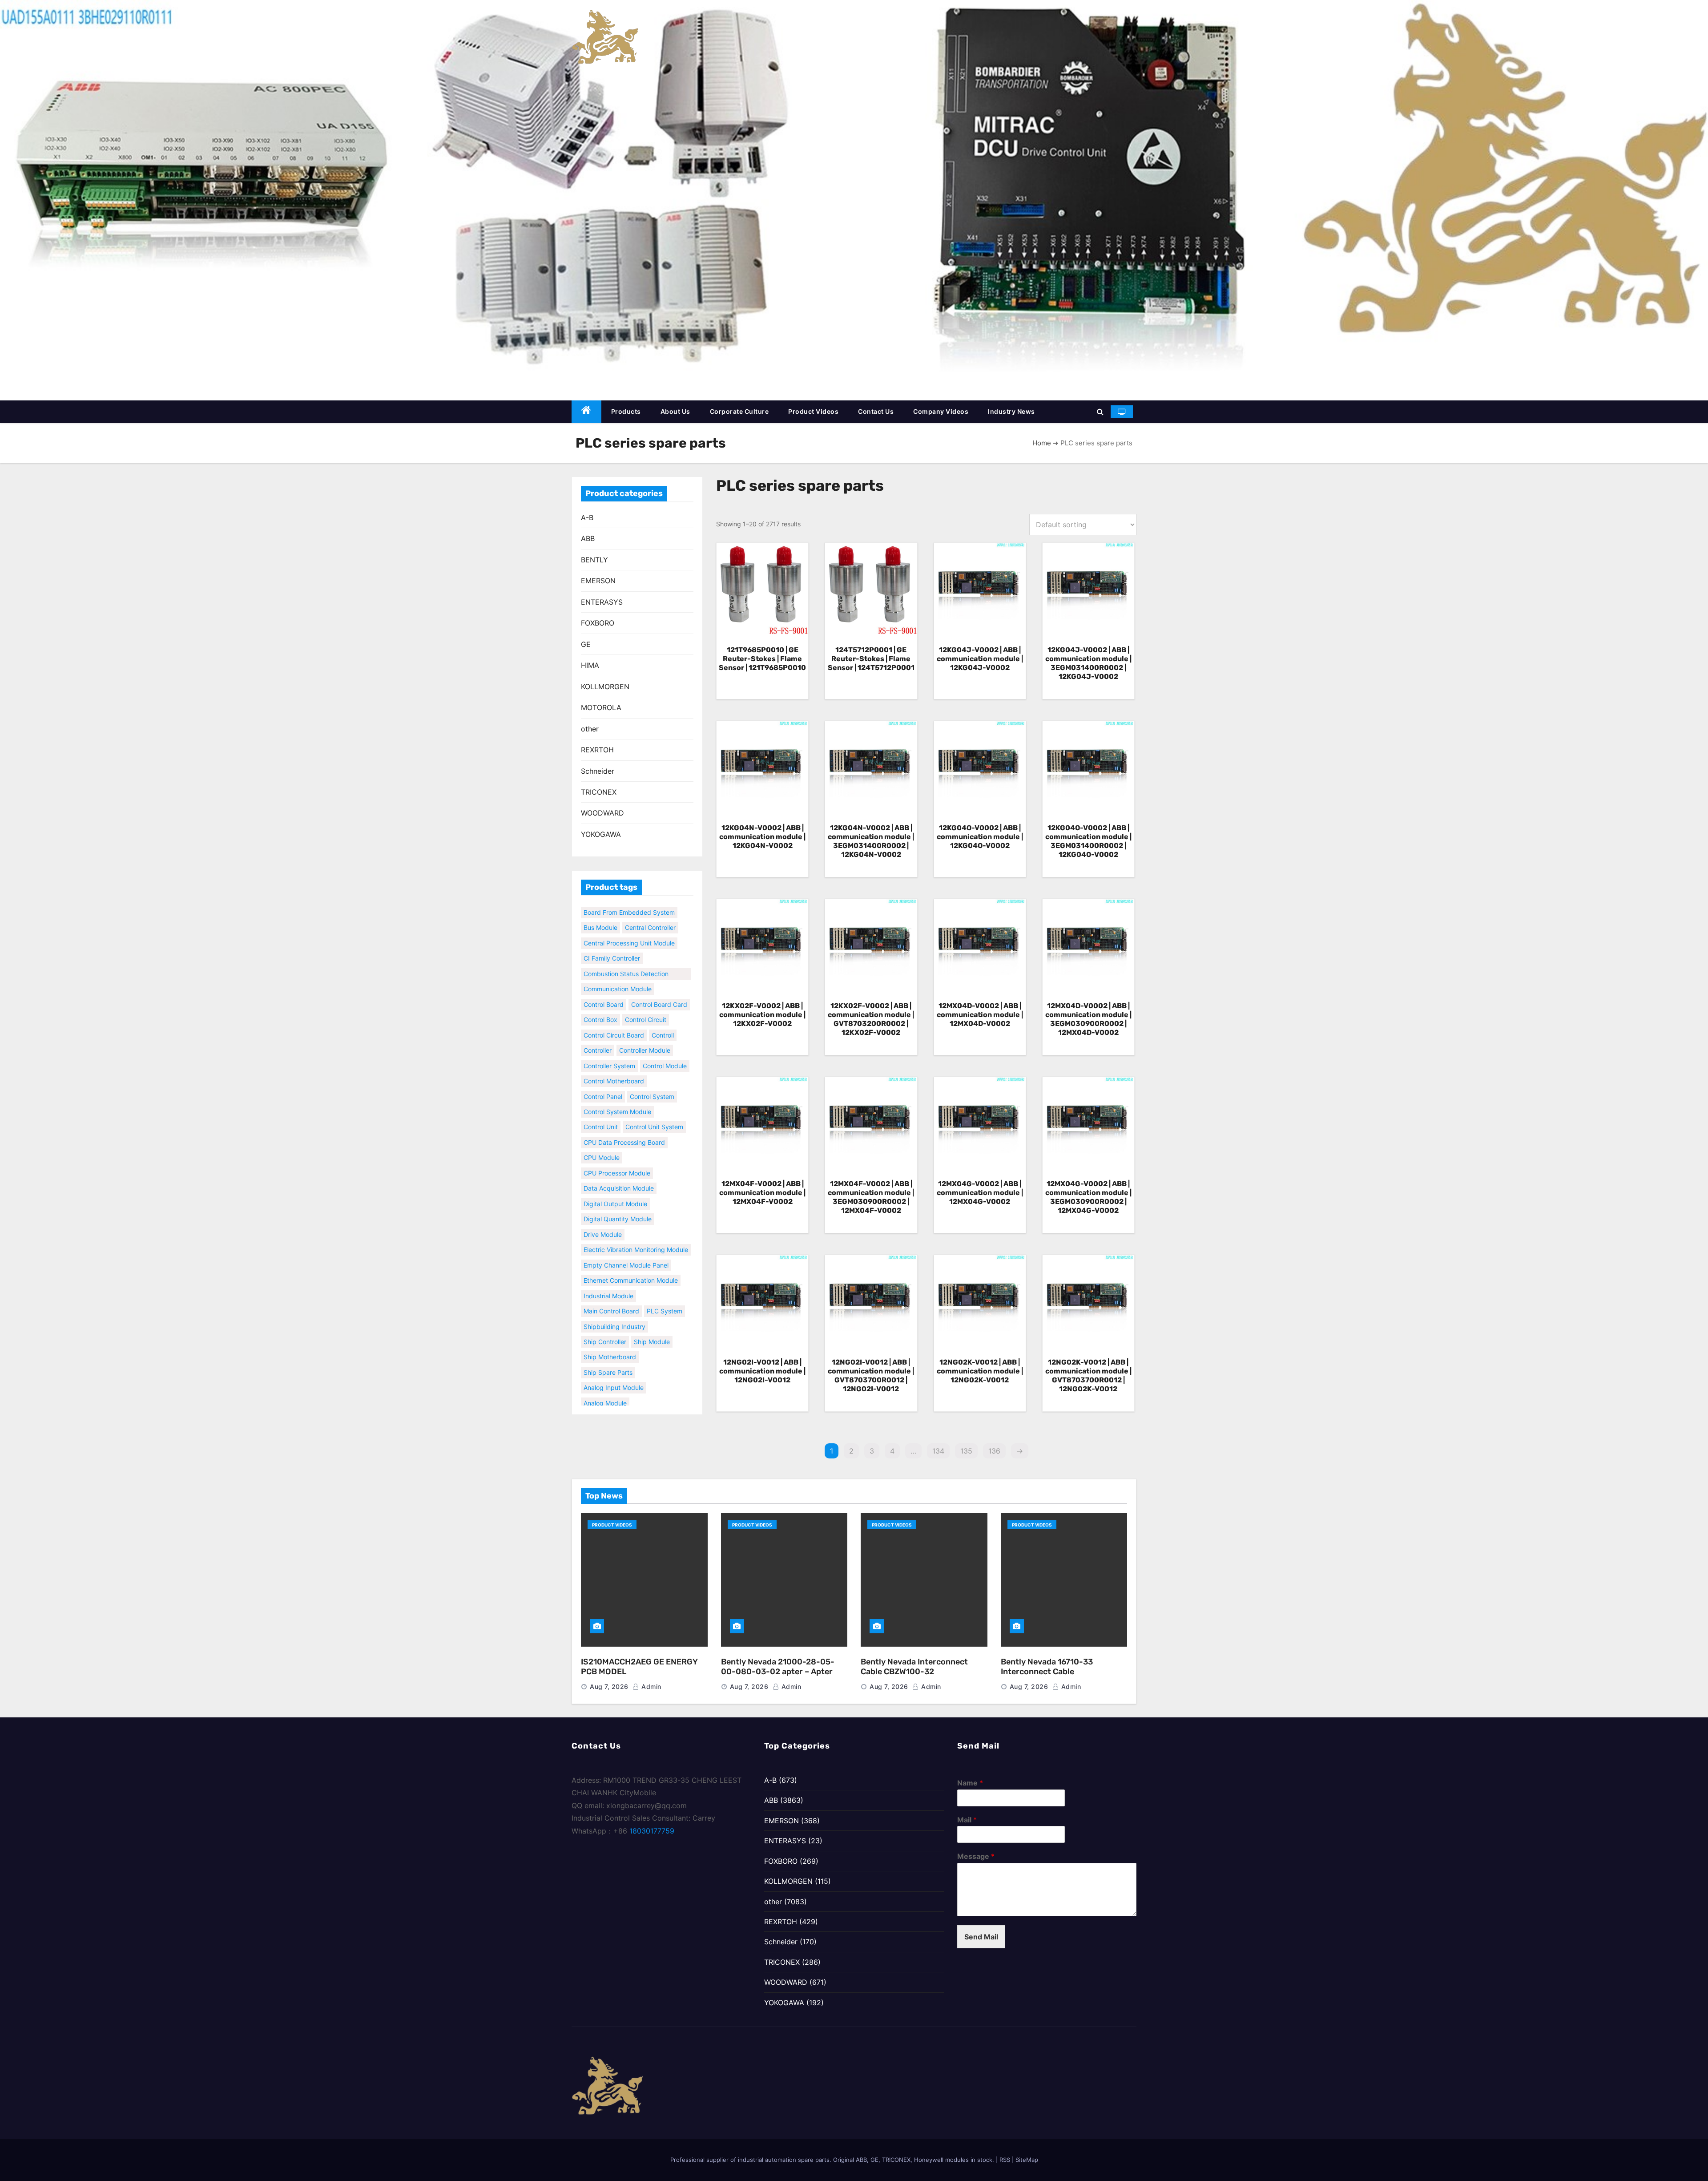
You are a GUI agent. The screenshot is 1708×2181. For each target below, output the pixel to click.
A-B (587, 517)
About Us (675, 411)
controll (663, 1018)
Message (976, 1856)
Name (970, 1783)
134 (938, 1451)
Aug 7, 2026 (609, 1686)
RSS (1005, 2160)
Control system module (617, 1094)
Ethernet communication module (631, 1263)
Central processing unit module (629, 926)
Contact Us (876, 411)
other (590, 729)
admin (651, 1686)
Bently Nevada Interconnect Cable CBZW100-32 (914, 1667)
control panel (603, 1079)
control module (665, 1048)
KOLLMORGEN (605, 687)
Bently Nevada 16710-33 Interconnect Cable (1047, 1667)
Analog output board (614, 1401)
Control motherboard (614, 1064)
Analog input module (614, 1370)
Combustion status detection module (626, 957)
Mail (967, 1820)
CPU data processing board (624, 1125)
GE (586, 644)
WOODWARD (602, 813)
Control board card (659, 987)
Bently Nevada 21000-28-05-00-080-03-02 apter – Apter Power (778, 1672)
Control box (600, 1002)
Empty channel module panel (626, 1248)
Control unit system (654, 1110)
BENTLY (594, 560)
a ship (662, 1401)
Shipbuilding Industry (614, 1309)
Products (626, 411)
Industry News (1011, 411)
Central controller (609, 910)
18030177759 (652, 1831)
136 (994, 1451)
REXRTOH (597, 750)
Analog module (605, 1386)
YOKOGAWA (601, 834)
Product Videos (813, 411)
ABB (588, 538)
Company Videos (941, 411)
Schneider (598, 771)
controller (598, 1033)
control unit (601, 1110)
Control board (604, 987)
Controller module (645, 1033)
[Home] (586, 412)
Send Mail (981, 1937)
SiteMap (1027, 2160)
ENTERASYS (602, 602)
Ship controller (605, 1324)
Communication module (618, 971)
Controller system (609, 1048)
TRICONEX (599, 792)
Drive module (603, 1217)
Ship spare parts (608, 1355)
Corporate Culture (739, 411)
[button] (1100, 412)
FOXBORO (598, 623)
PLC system (665, 1294)
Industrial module (608, 1278)
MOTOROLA (601, 707)
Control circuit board (614, 1018)
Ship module (652, 1324)
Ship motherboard (610, 1340)
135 (966, 1451)
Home (1042, 443)
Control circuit (646, 1002)
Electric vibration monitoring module (636, 1232)
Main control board (611, 1294)
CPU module (602, 1140)
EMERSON (598, 581)
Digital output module (615, 1186)
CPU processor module (617, 1156)
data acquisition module (619, 1171)
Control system (652, 1079)
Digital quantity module (618, 1202)
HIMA (590, 665)
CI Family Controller (612, 941)
